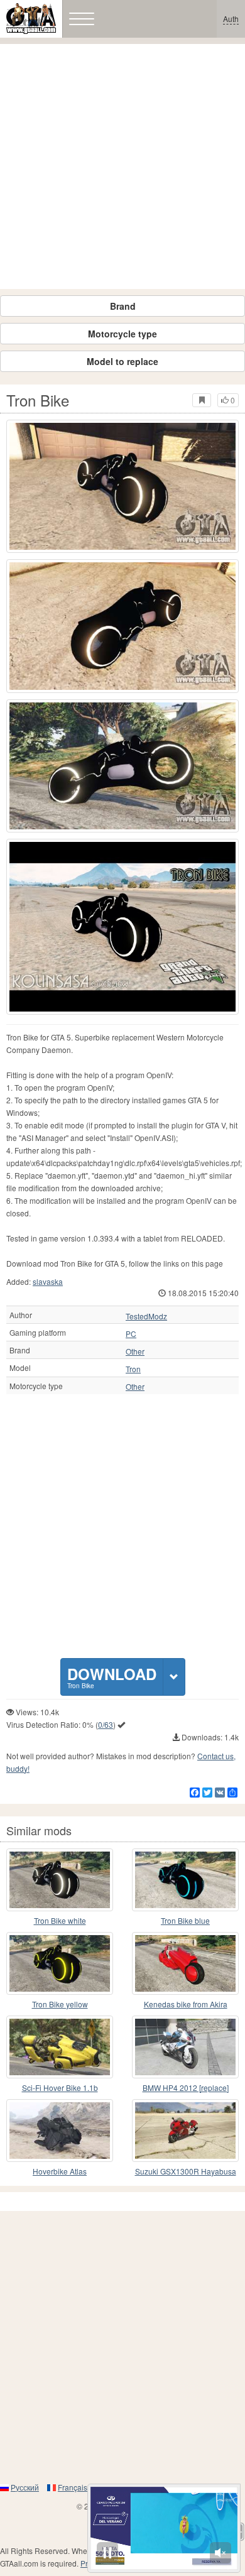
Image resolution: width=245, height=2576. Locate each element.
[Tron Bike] (122, 486)
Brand (123, 306)
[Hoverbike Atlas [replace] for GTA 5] (60, 2131)
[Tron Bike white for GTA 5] (60, 1880)
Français (73, 2487)
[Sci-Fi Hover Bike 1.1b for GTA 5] (60, 2047)
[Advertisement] (122, 166)
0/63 (106, 1724)
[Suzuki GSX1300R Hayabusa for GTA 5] (185, 2131)
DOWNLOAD (112, 1677)
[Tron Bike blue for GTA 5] (185, 1880)
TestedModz (146, 1316)
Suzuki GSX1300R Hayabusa (186, 2171)
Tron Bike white (60, 1920)
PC (131, 1334)
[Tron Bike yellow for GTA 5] (60, 1963)
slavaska (48, 1281)
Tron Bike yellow (60, 2004)
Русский (25, 2487)
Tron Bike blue (185, 1920)
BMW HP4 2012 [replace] (186, 2088)
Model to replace (122, 361)
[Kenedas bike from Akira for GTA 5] (185, 1963)
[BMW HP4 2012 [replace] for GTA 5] (185, 2047)
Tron (133, 1369)
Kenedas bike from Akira (186, 2004)
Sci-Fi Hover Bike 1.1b (60, 2088)
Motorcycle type (122, 334)
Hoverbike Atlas (60, 2171)
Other (135, 1351)
